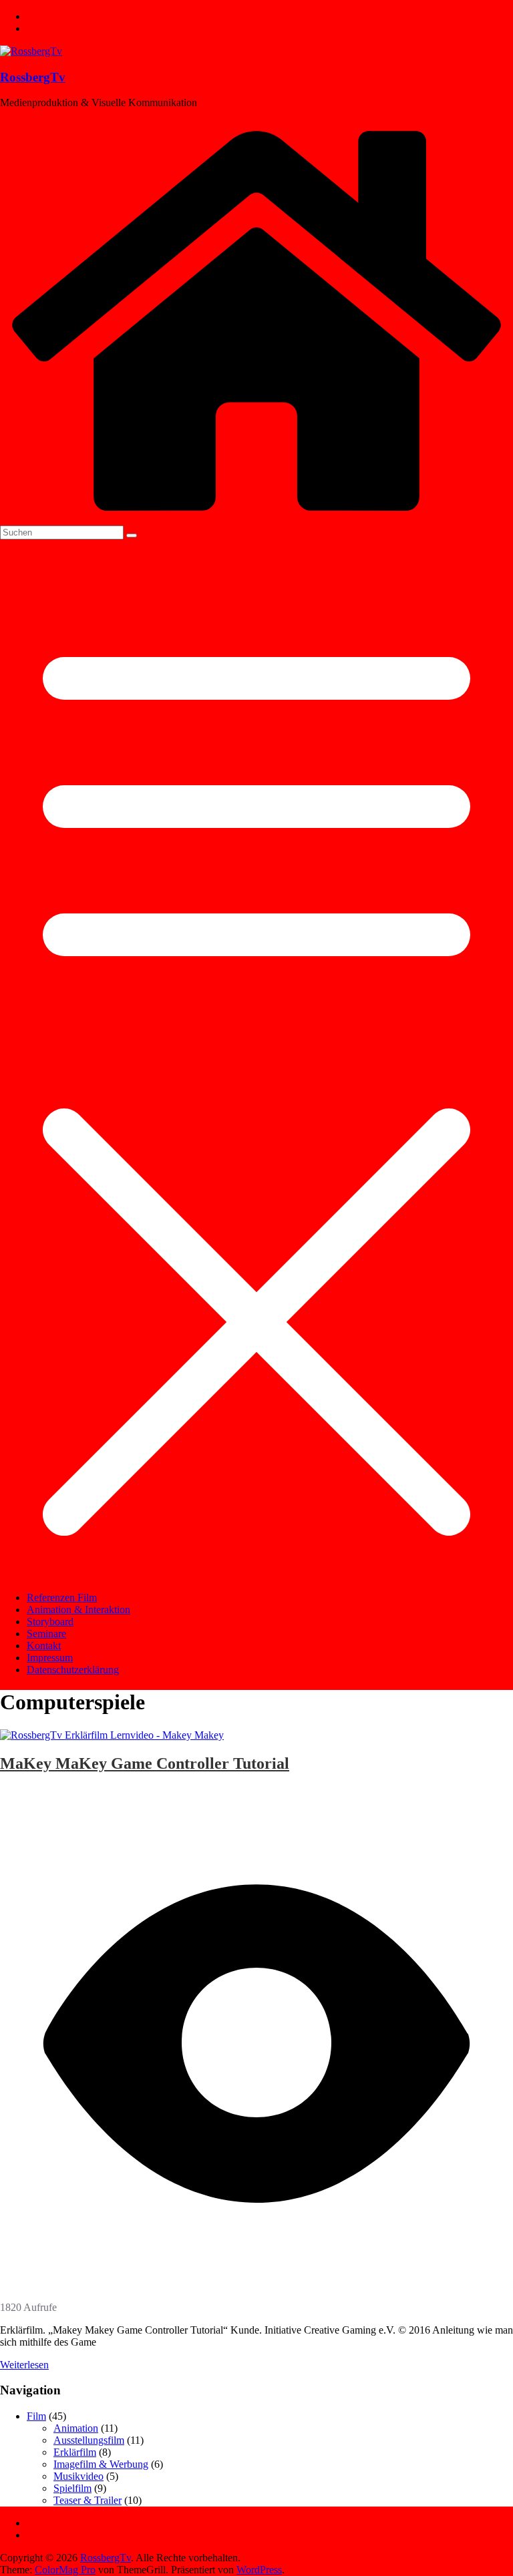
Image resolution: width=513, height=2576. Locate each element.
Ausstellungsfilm (89, 2440)
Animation (76, 2428)
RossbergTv (33, 77)
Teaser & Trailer (88, 2500)
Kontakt (44, 1646)
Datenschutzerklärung (73, 1670)
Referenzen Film (62, 1597)
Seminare (46, 1634)
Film (36, 2416)
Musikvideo (78, 2476)
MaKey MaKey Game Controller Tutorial (145, 1763)
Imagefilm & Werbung (101, 2464)
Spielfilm (72, 2488)
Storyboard (50, 1622)
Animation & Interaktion (78, 1609)
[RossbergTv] (256, 519)
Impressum (50, 1658)
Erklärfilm (75, 2452)
